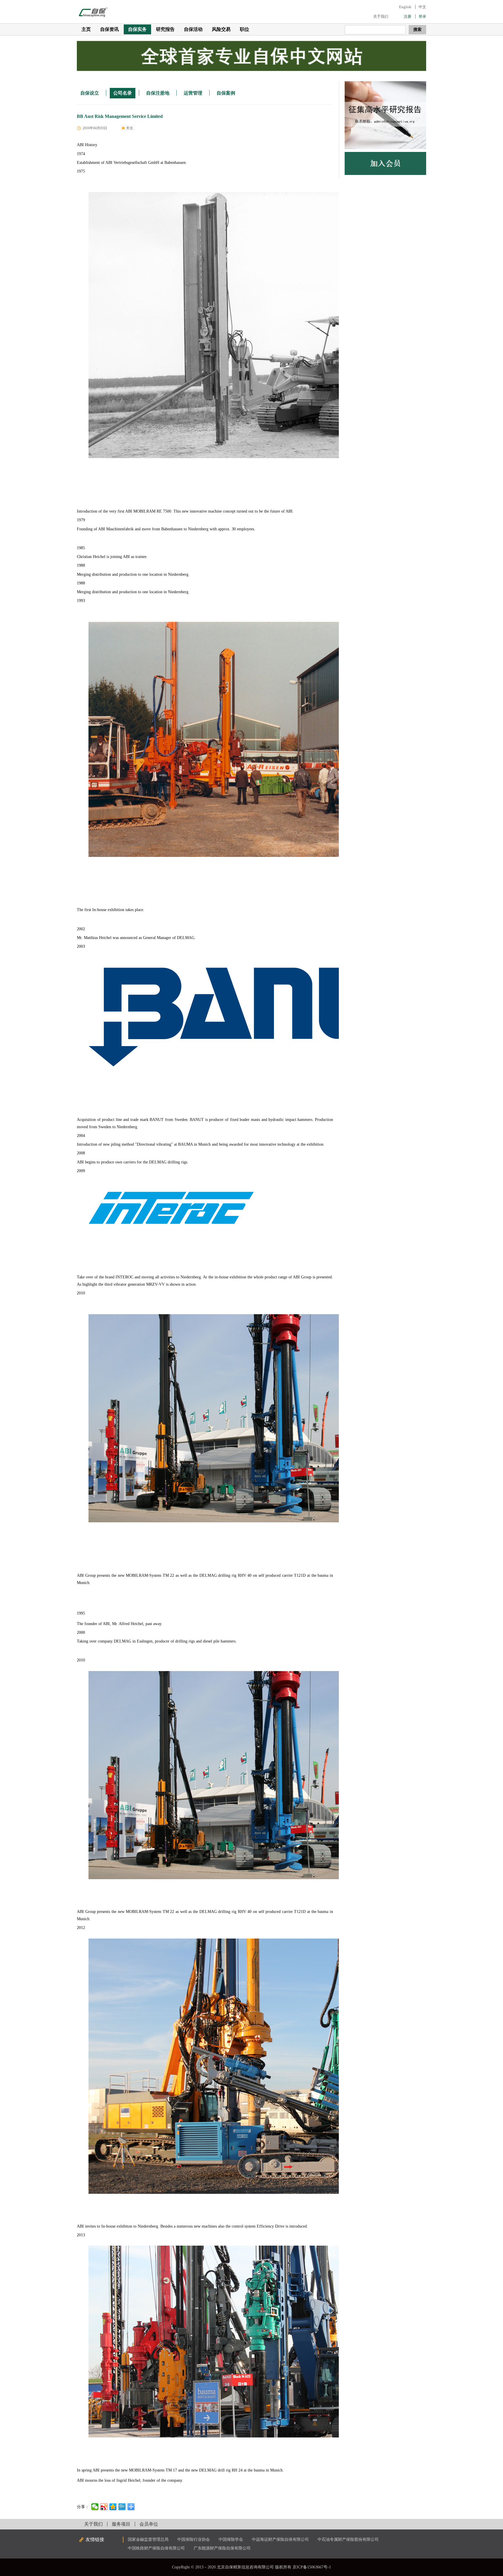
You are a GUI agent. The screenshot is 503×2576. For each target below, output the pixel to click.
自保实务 (137, 29)
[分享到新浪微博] (104, 2507)
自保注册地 (158, 93)
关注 (130, 128)
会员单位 (149, 2524)
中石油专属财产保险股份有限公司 (348, 2539)
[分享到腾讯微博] (122, 2507)
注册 (408, 16)
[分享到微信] (95, 2507)
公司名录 (123, 93)
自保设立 (90, 93)
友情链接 (95, 2539)
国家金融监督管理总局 (148, 2539)
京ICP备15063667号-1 (312, 2567)
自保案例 (226, 93)
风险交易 (221, 29)
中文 (422, 7)
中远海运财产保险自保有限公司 (280, 2539)
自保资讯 (109, 29)
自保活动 (193, 29)
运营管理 (193, 93)
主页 (86, 29)
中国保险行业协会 (194, 2539)
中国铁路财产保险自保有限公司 (156, 2548)
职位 (245, 29)
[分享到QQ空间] (113, 2507)
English (405, 7)
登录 (422, 16)
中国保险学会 (231, 2539)
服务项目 (121, 2524)
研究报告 (165, 29)
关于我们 (381, 16)
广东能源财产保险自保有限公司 (222, 2548)
